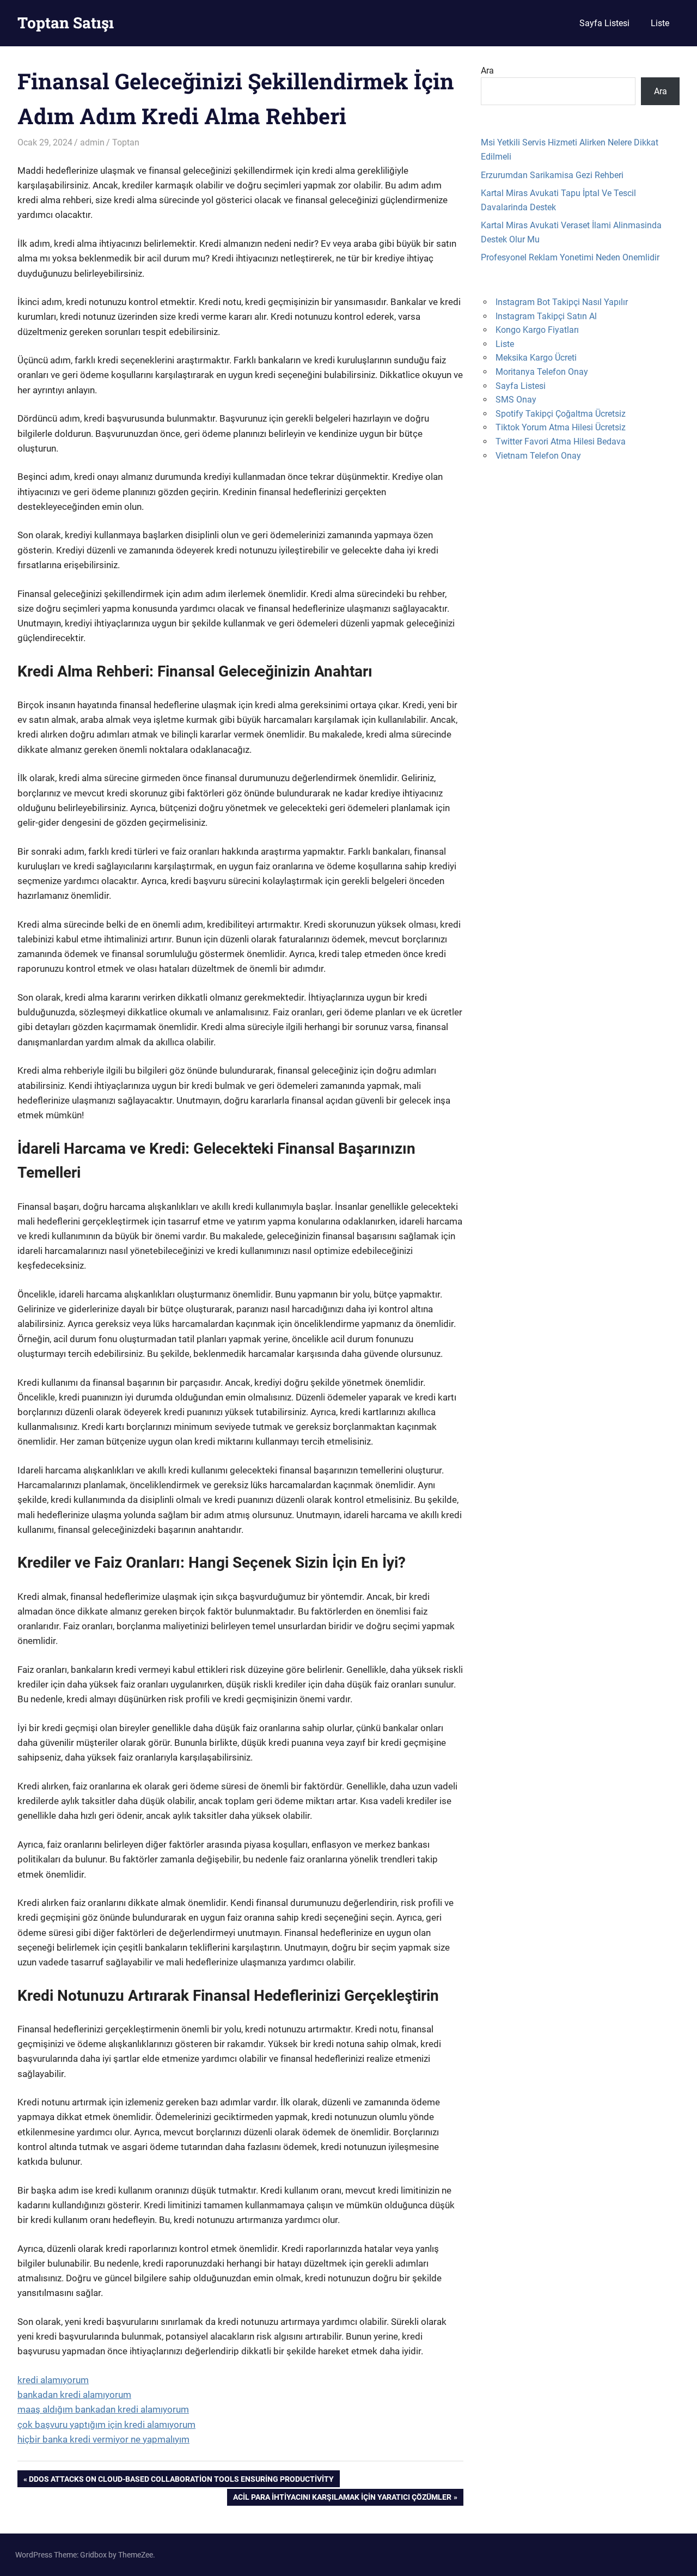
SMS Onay (516, 400)
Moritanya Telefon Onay (542, 372)
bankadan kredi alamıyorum (74, 2395)
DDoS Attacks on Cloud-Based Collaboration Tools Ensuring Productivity (181, 2481)
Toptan (126, 142)
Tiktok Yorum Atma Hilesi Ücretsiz (561, 427)
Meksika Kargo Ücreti (536, 358)
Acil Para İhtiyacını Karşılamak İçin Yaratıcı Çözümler (342, 2499)
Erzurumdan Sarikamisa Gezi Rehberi (552, 175)
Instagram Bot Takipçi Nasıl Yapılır (562, 302)
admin (92, 142)
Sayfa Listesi (604, 23)
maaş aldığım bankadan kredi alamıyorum (103, 2409)
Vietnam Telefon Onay (538, 456)
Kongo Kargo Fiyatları (537, 330)
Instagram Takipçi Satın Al (546, 316)
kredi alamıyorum (53, 2380)
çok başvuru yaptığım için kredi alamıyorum (106, 2425)
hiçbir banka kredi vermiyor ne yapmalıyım (103, 2439)
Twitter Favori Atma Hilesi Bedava (561, 441)
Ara (487, 71)
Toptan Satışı (66, 23)
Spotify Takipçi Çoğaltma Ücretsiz (561, 414)
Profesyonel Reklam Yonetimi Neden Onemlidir (570, 257)
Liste (660, 23)
